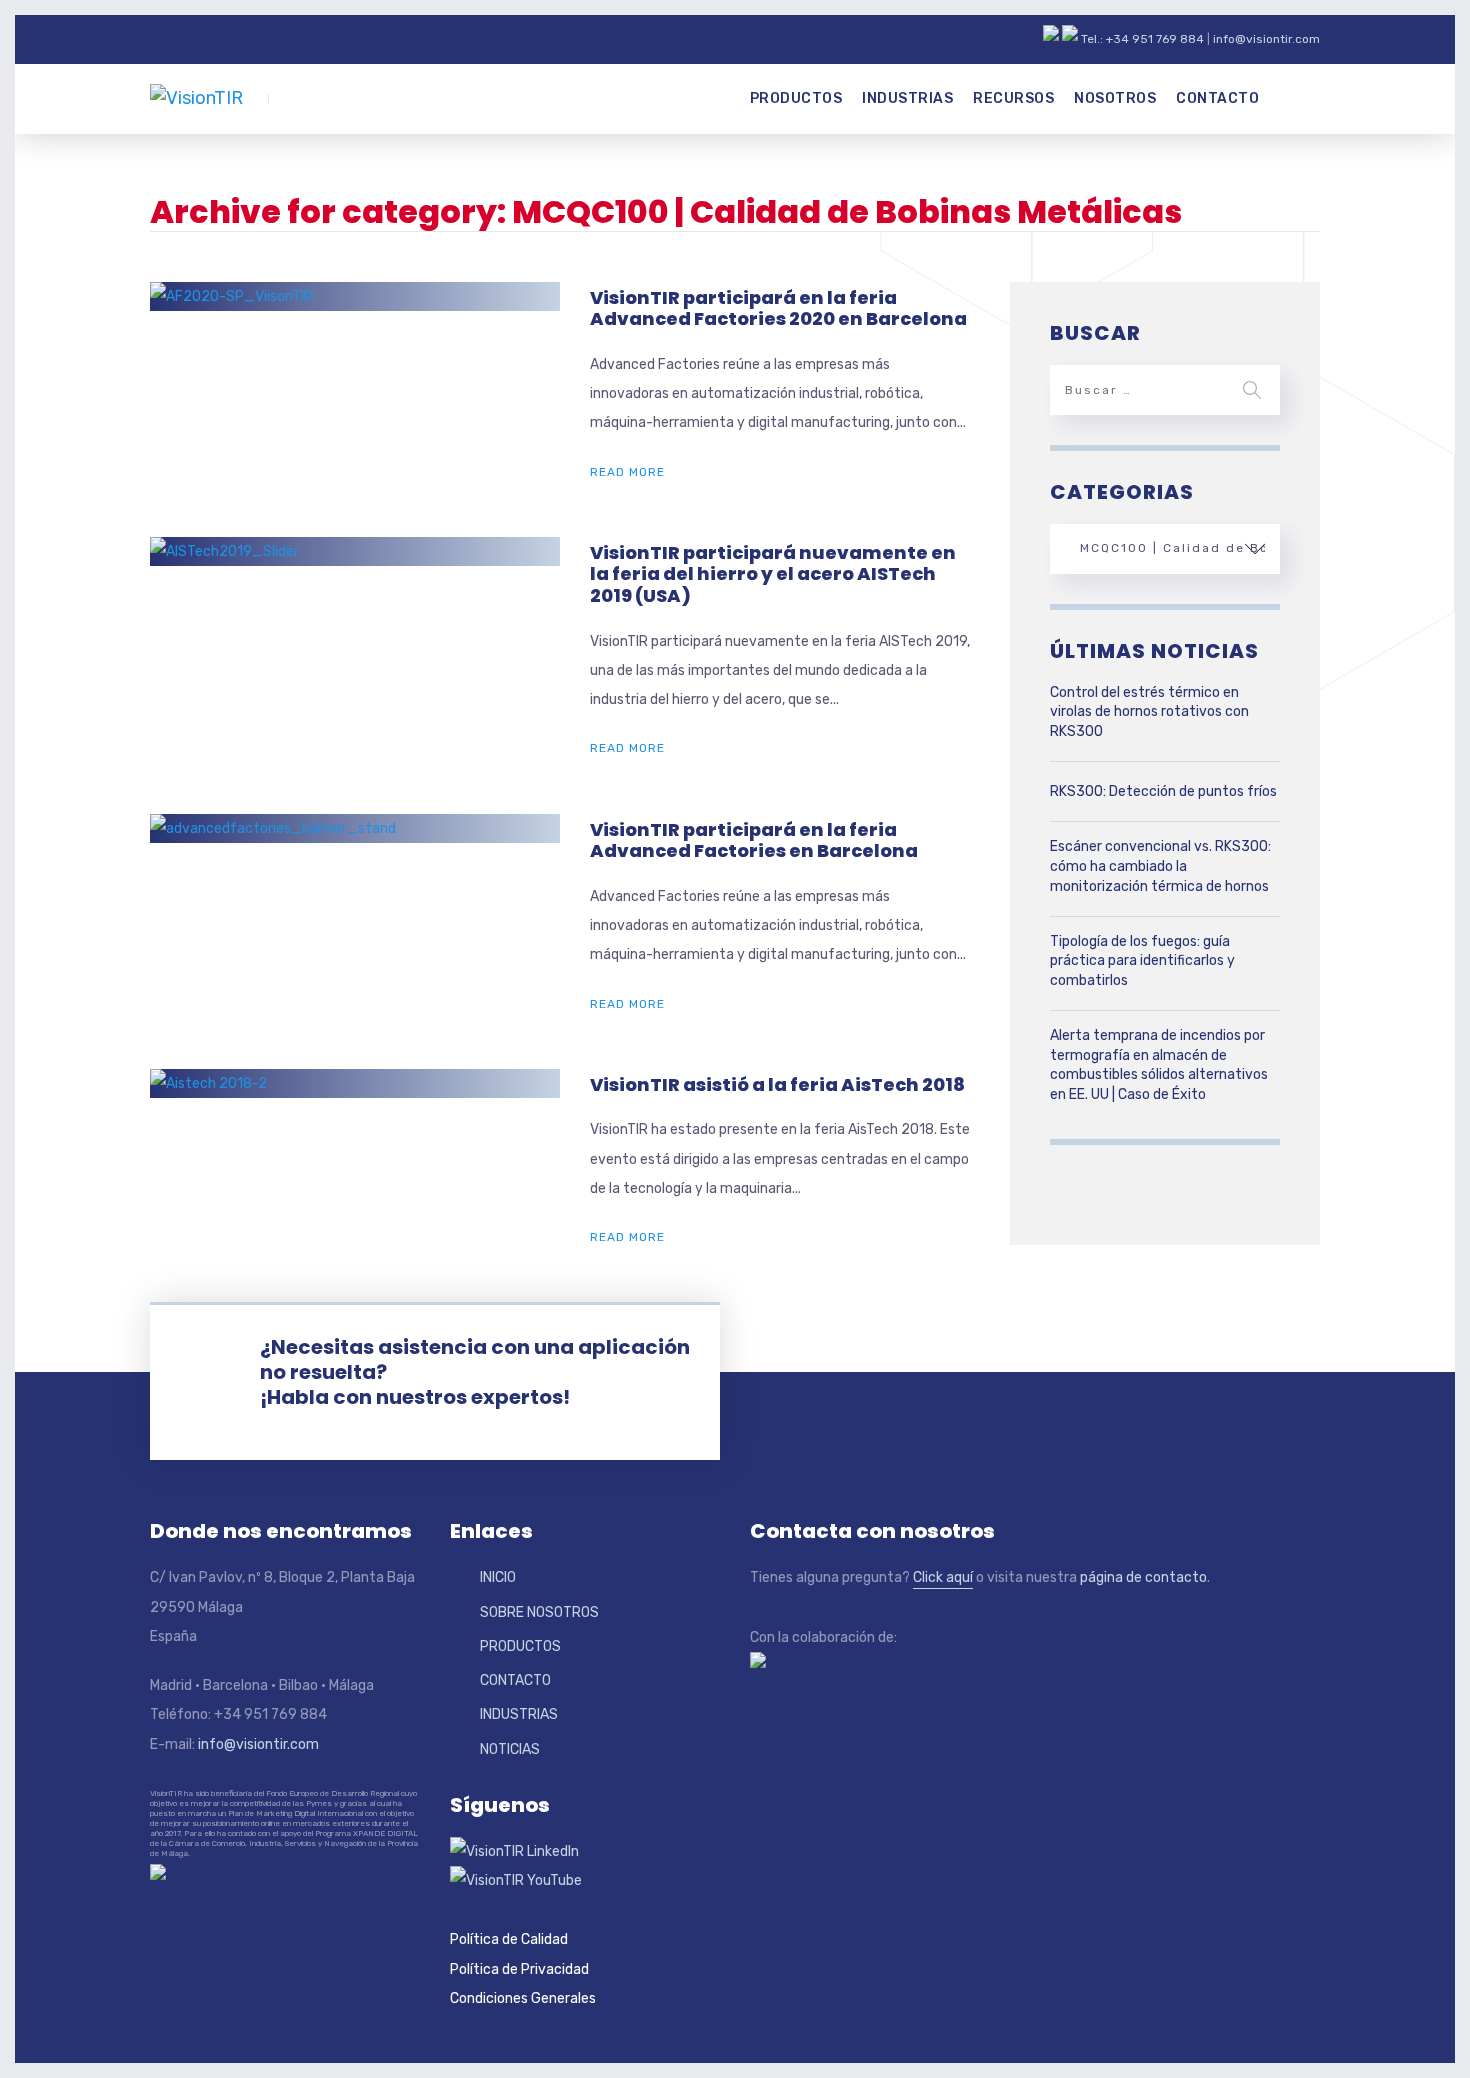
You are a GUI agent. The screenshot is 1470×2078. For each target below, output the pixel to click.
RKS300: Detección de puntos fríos (1163, 791)
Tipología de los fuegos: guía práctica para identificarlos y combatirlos (1142, 961)
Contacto (1217, 98)
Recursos (1013, 98)
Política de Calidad (509, 1939)
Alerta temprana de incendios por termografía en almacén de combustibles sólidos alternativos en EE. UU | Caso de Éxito (1159, 1065)
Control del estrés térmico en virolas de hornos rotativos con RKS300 (1149, 712)
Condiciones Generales (523, 1998)
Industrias (907, 98)
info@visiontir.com (1266, 39)
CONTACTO (515, 1680)
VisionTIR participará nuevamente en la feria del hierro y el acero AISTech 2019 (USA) (773, 574)
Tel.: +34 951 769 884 (1142, 39)
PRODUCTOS (520, 1646)
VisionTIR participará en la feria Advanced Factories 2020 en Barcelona (778, 308)
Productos (796, 98)
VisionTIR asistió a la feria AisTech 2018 (777, 1084)
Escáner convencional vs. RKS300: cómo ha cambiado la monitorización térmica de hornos (1160, 866)
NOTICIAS (510, 1749)
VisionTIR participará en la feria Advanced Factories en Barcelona (754, 840)
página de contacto (1143, 1577)
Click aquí (943, 1577)
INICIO (498, 1577)
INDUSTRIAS (519, 1714)
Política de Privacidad (519, 1969)
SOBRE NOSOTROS (539, 1612)
